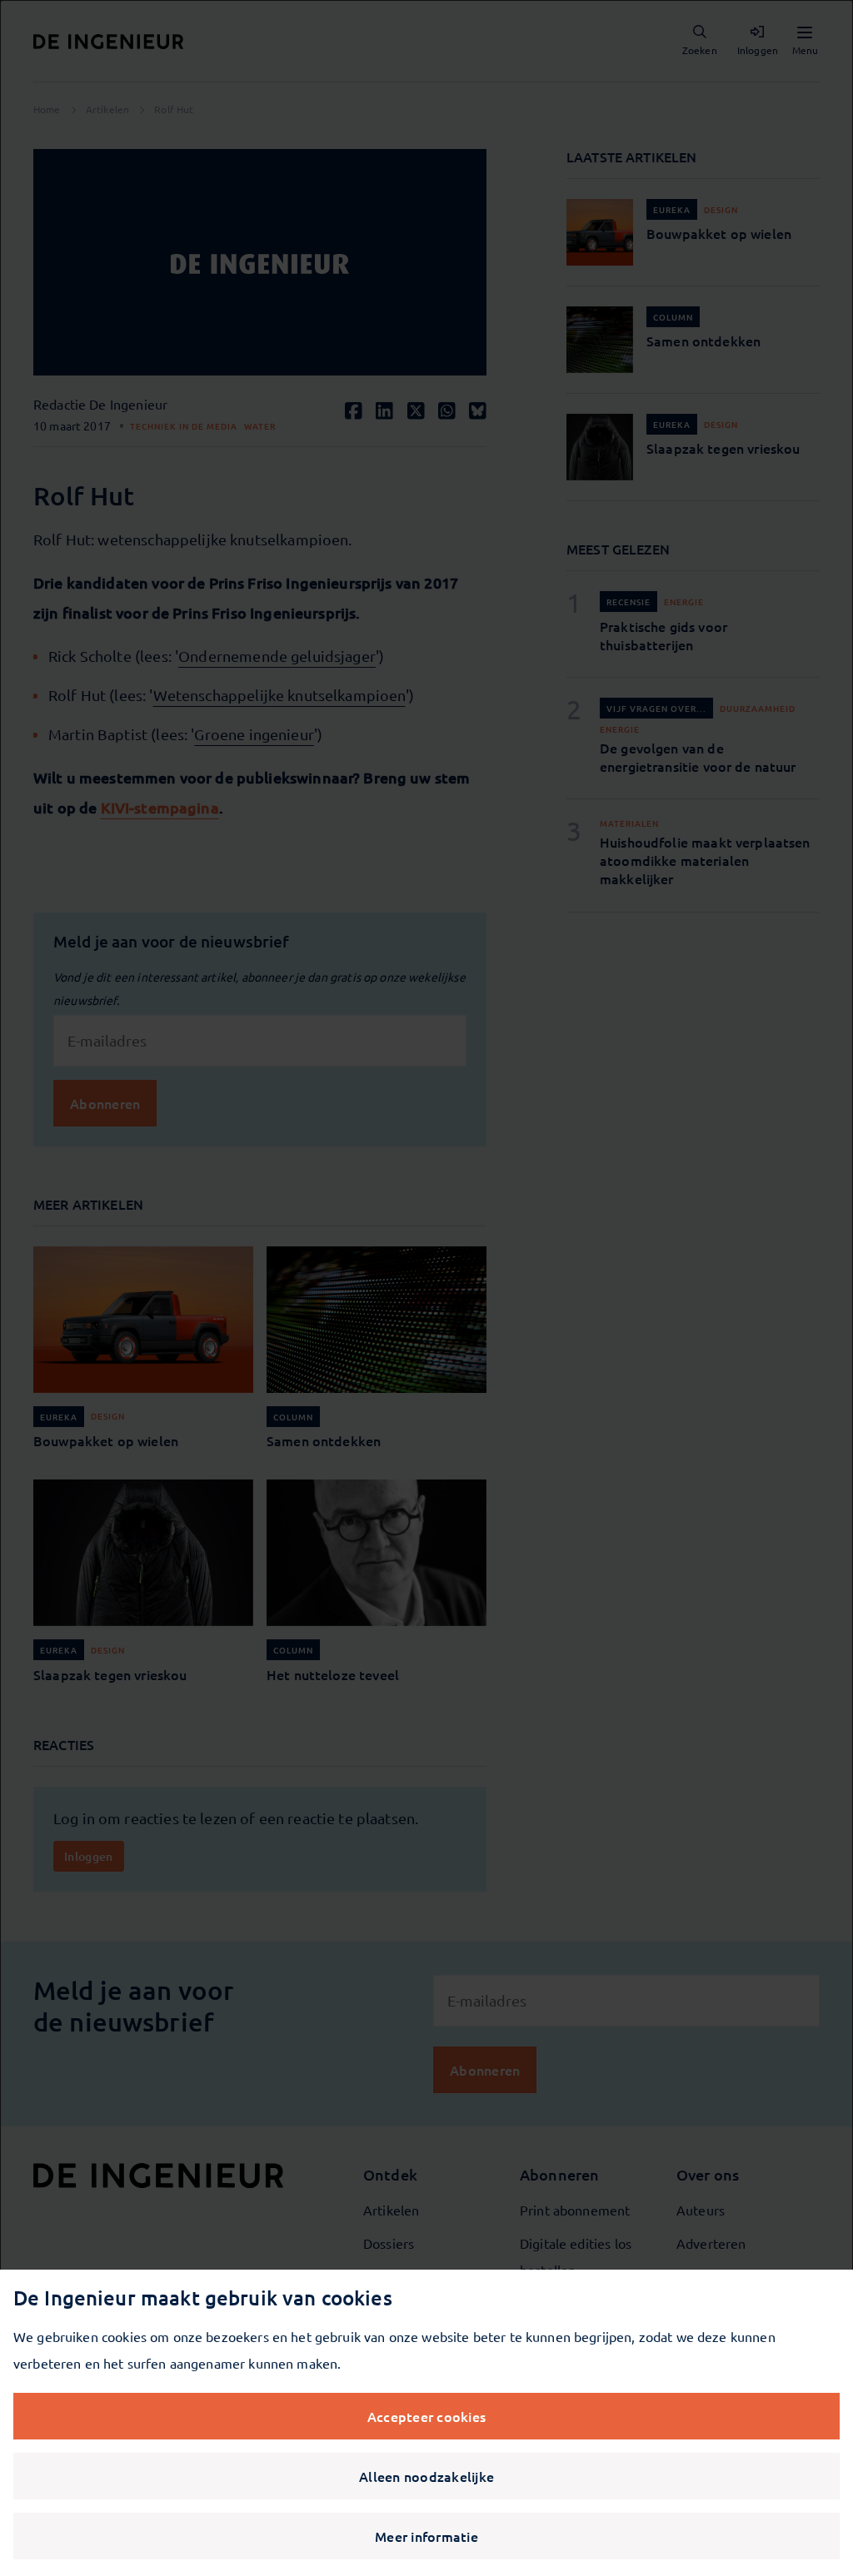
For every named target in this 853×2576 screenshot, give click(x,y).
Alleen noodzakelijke (426, 2476)
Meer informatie (426, 2536)
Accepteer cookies (426, 2416)
